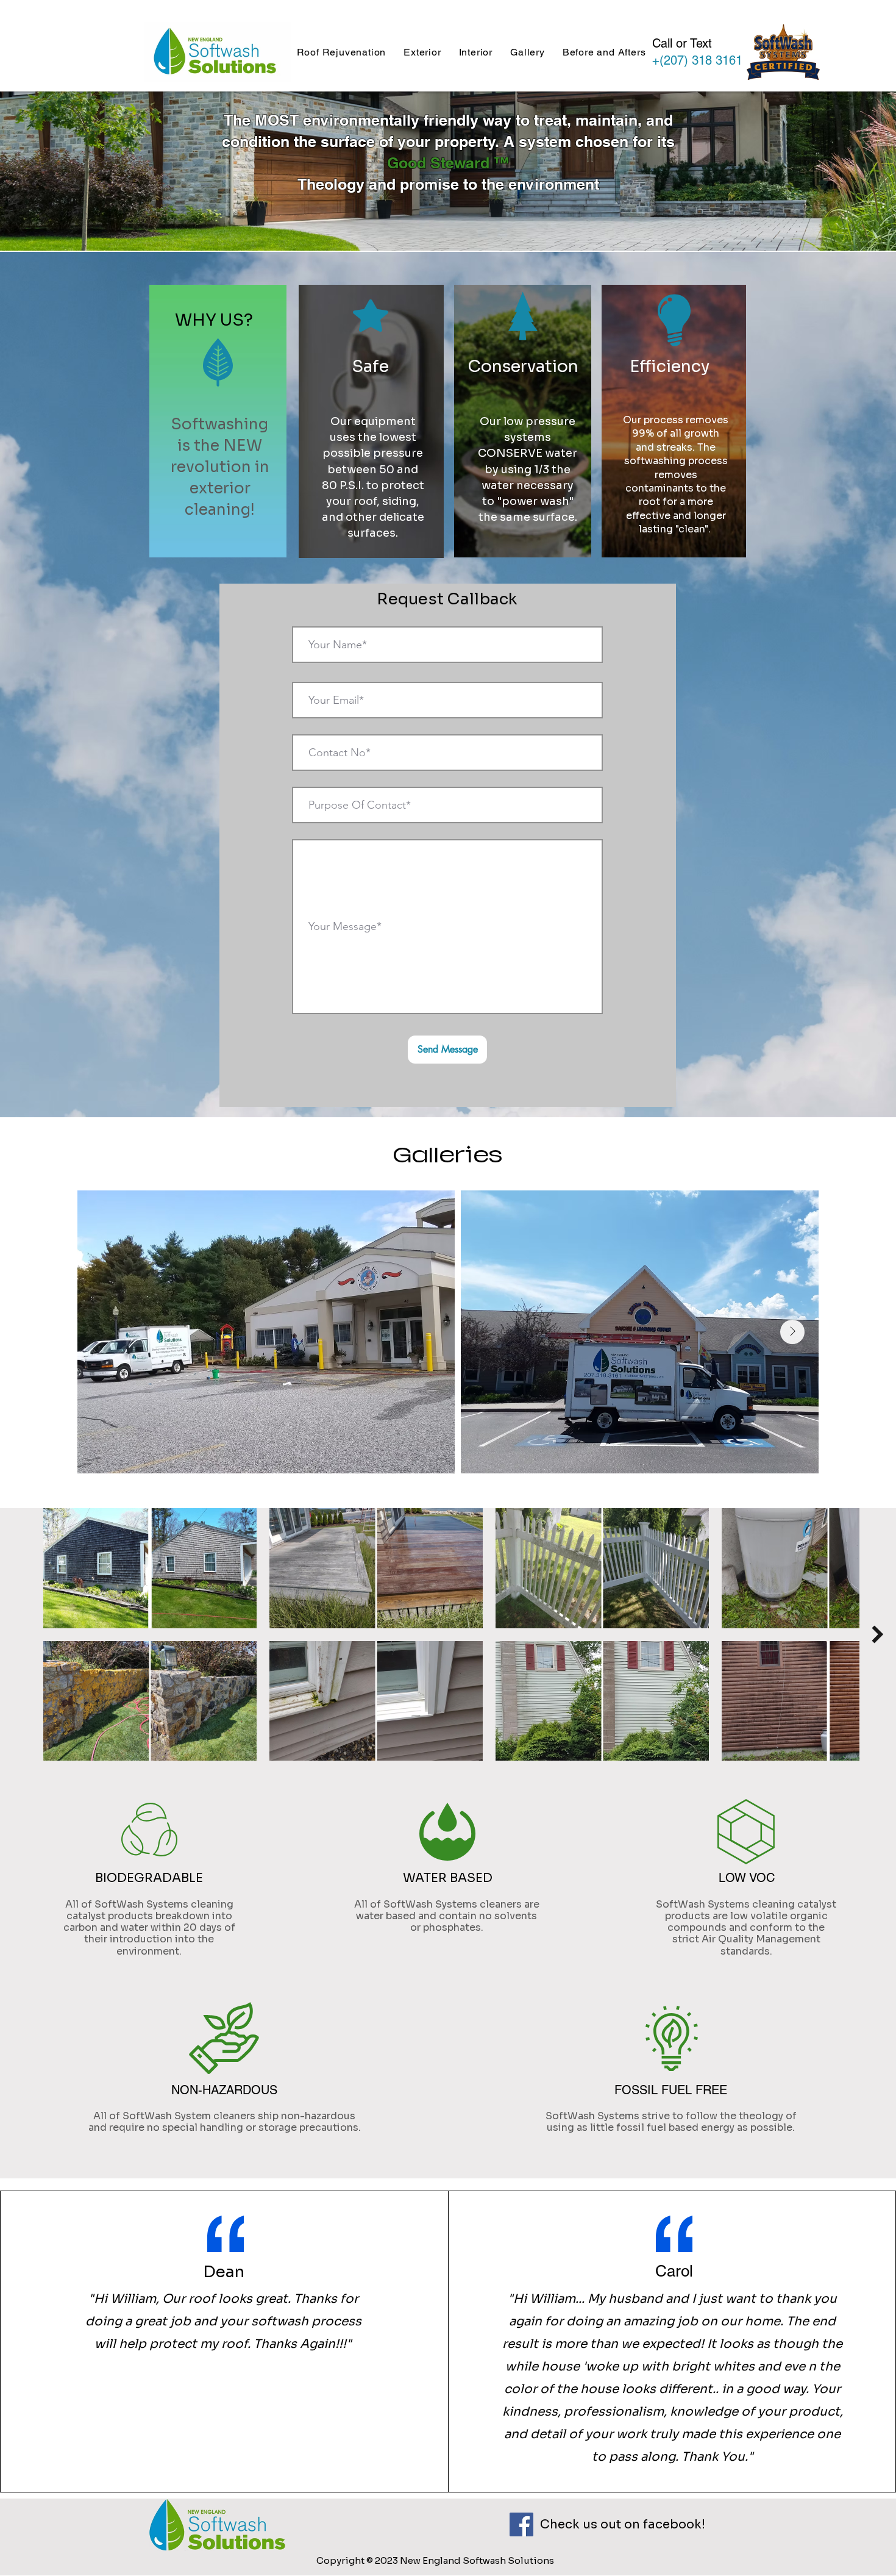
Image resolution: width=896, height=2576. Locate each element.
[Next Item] (792, 1332)
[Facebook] (521, 2524)
